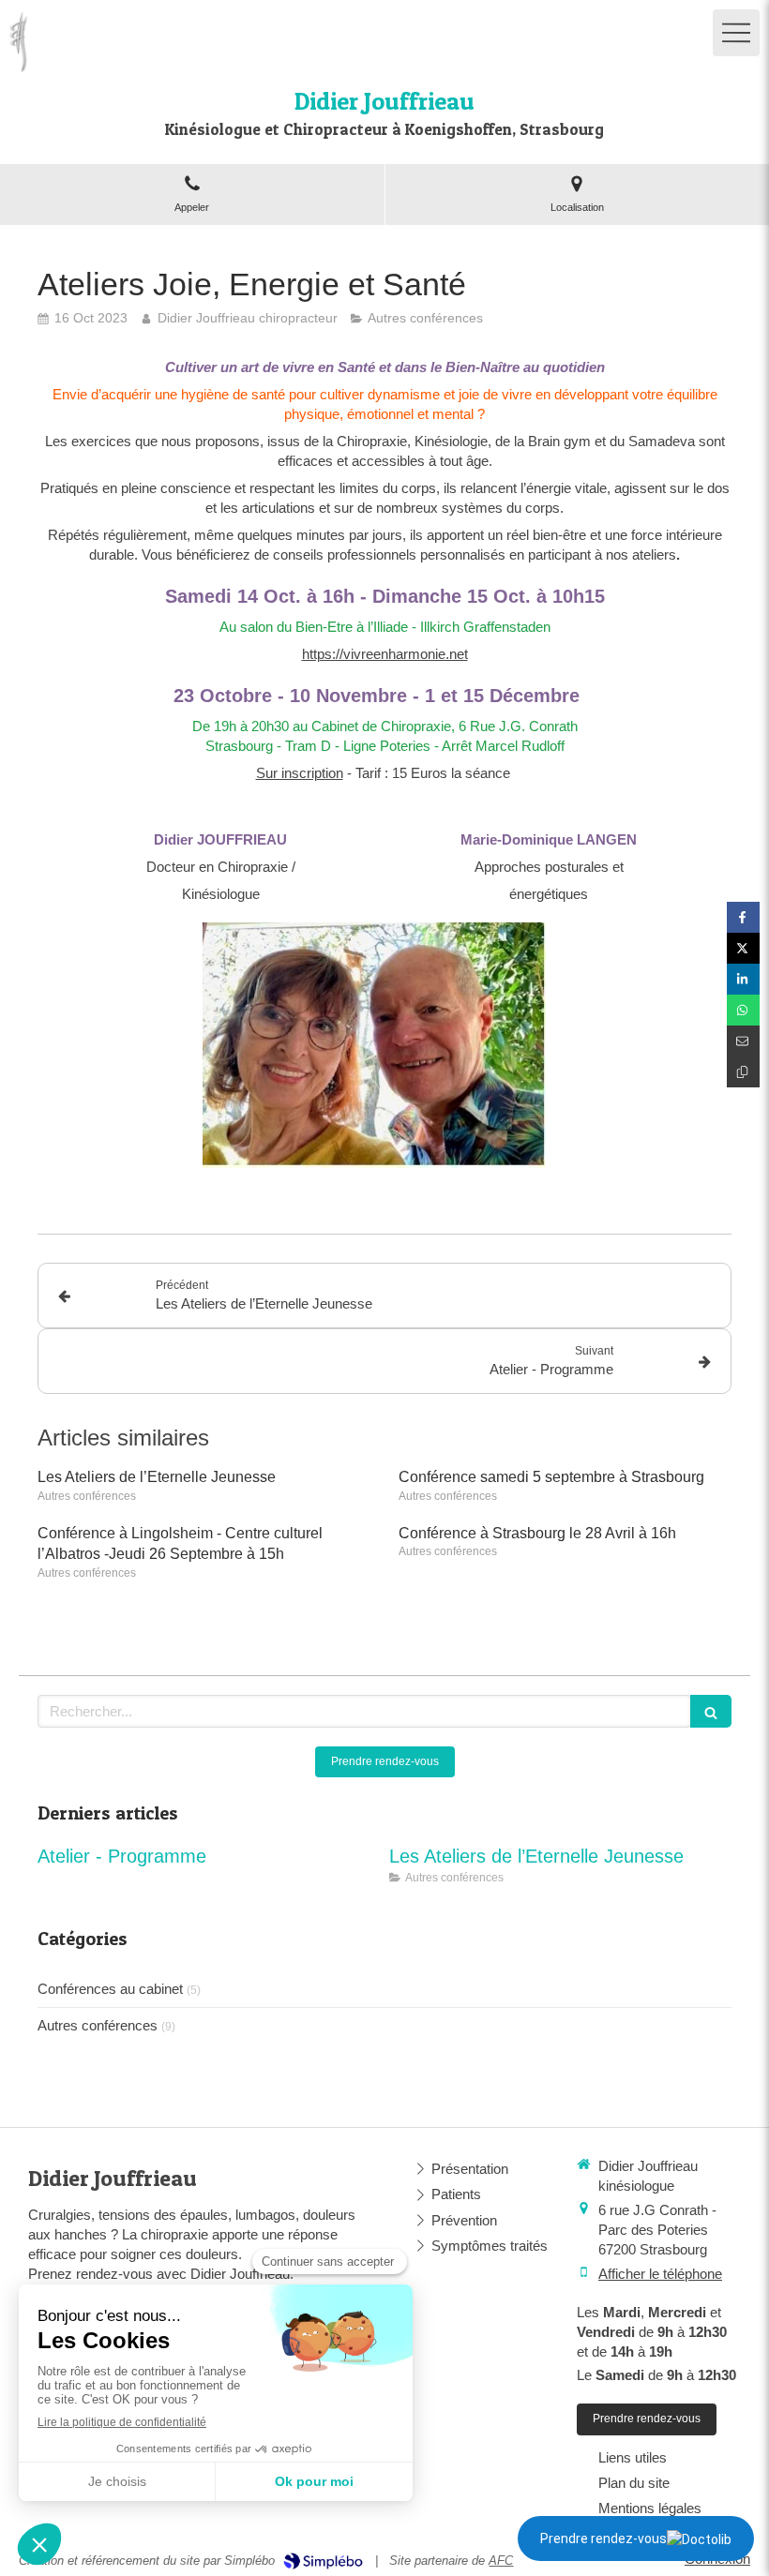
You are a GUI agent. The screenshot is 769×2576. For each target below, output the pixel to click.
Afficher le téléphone (660, 2274)
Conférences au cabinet (110, 1989)
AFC (501, 2561)
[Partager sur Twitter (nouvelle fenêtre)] (743, 948)
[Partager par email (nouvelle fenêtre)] (743, 1041)
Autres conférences (98, 2025)
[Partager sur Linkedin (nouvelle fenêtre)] (743, 979)
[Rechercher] (711, 1711)
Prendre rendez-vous (603, 2539)
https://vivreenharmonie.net (385, 654)
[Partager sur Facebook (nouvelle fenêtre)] (743, 917)
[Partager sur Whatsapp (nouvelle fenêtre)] (743, 1010)
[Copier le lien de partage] (743, 1072)
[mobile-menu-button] (736, 33)
